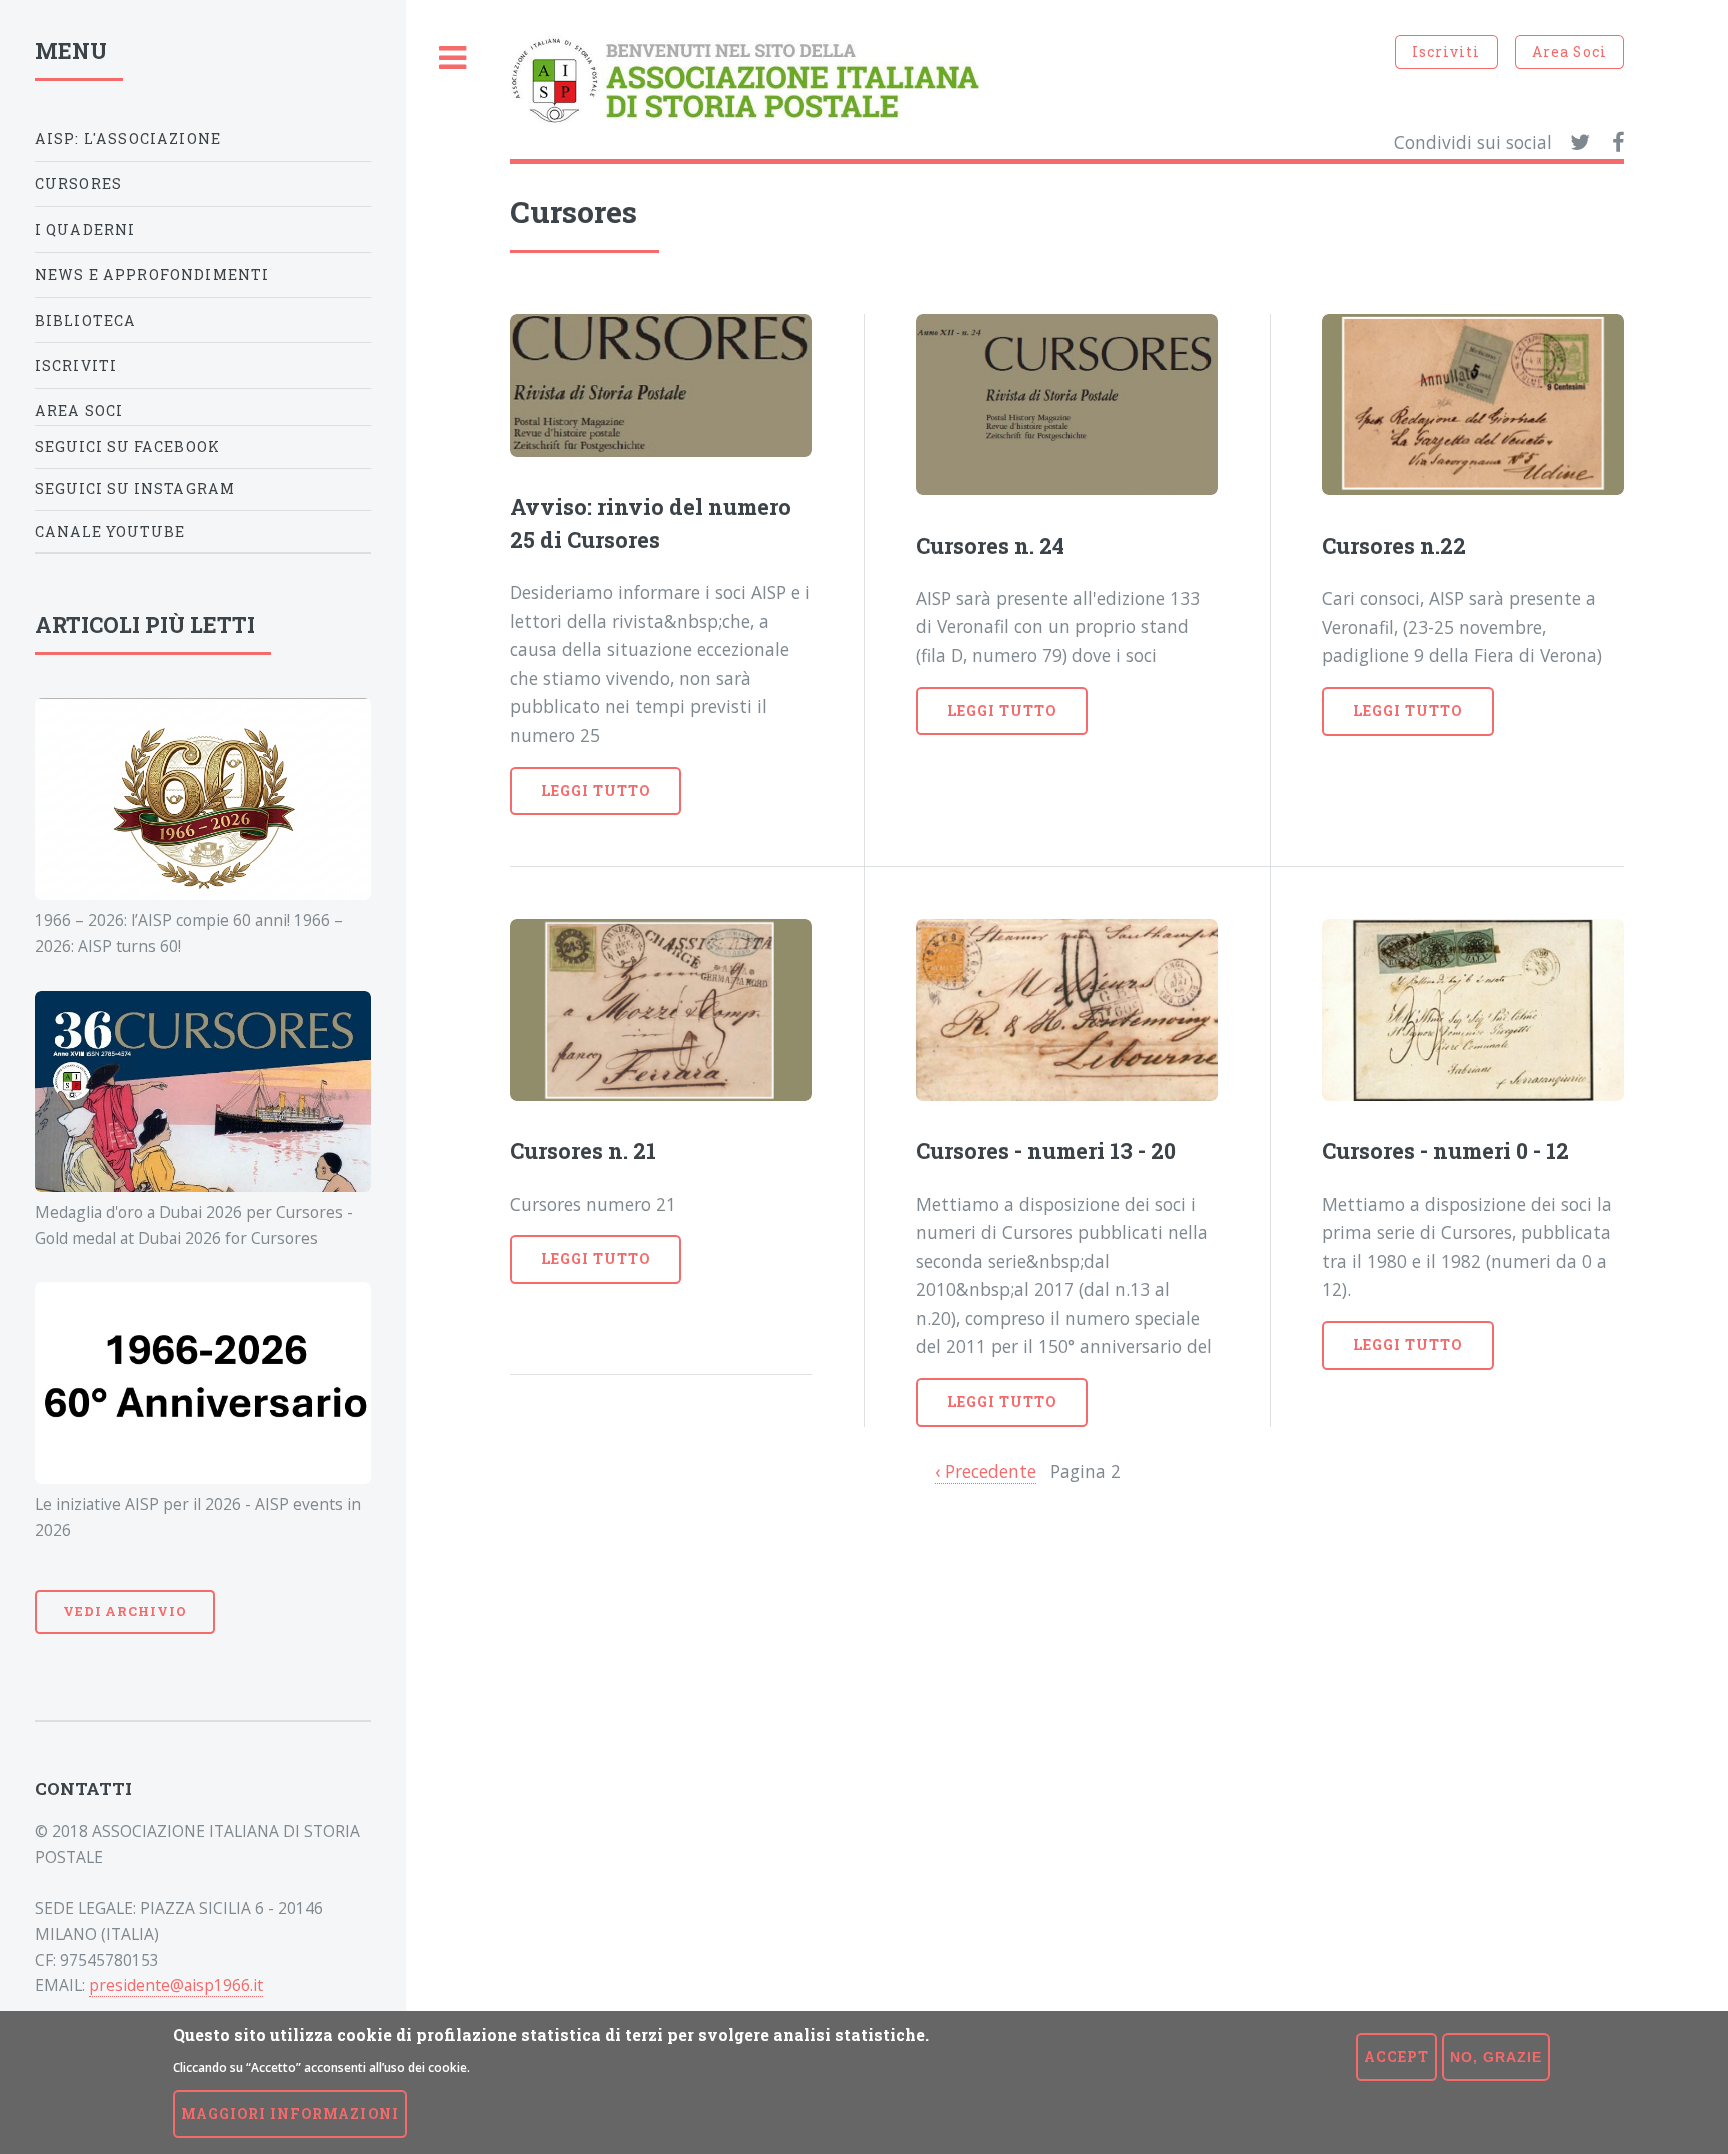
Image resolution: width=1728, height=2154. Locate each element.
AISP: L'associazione (128, 138)
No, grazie (1496, 2057)
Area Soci (1569, 51)
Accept (1396, 2056)
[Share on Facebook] (1618, 143)
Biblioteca (86, 320)
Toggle (453, 58)
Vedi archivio (125, 1611)
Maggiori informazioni (290, 2113)
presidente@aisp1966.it (176, 1985)
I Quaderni (85, 229)
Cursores (78, 183)
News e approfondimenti (152, 274)
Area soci (79, 410)
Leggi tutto (595, 790)
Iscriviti (1446, 51)
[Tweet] (1580, 143)
